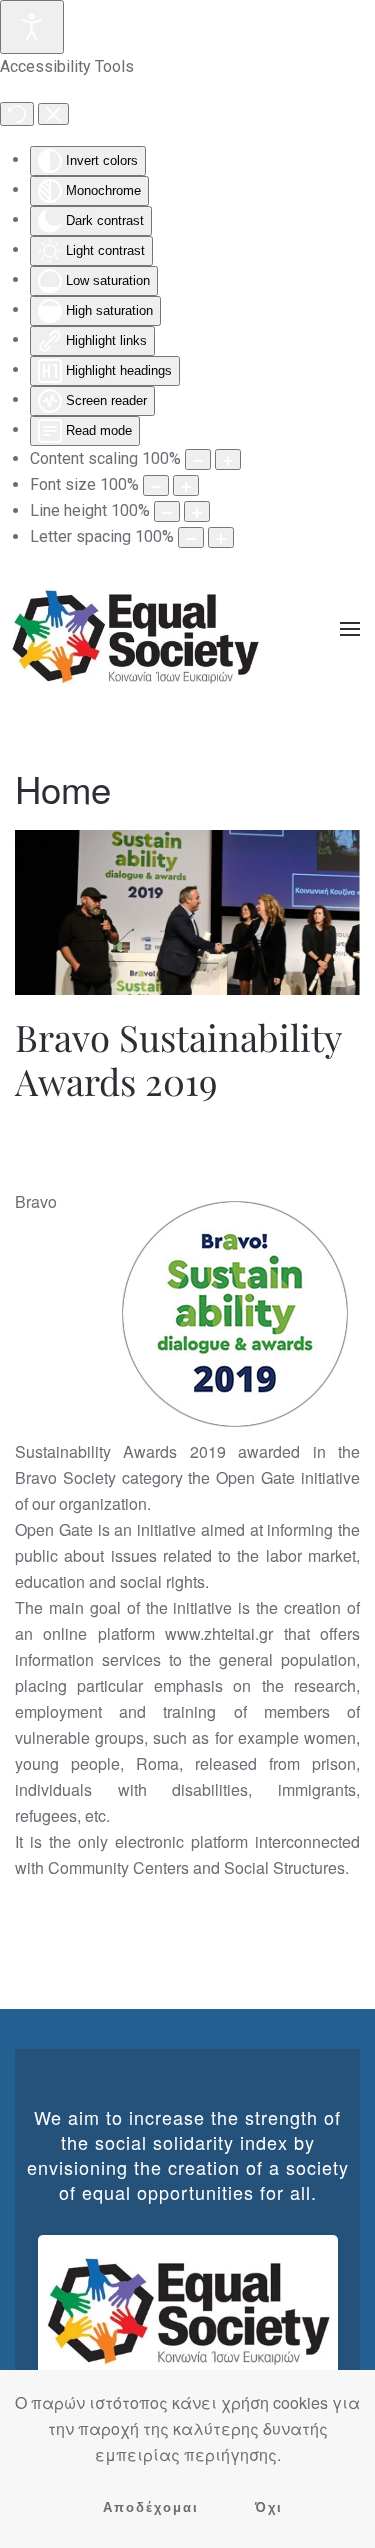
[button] (350, 629)
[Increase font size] (186, 485)
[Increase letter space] (221, 537)
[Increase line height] (197, 511)
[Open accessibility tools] (32, 27)
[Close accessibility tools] (53, 114)
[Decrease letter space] (191, 537)
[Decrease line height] (167, 511)
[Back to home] (135, 628)
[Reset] (17, 114)
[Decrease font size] (156, 485)
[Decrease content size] (198, 459)
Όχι (269, 2507)
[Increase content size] (228, 459)
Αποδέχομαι (151, 2507)
